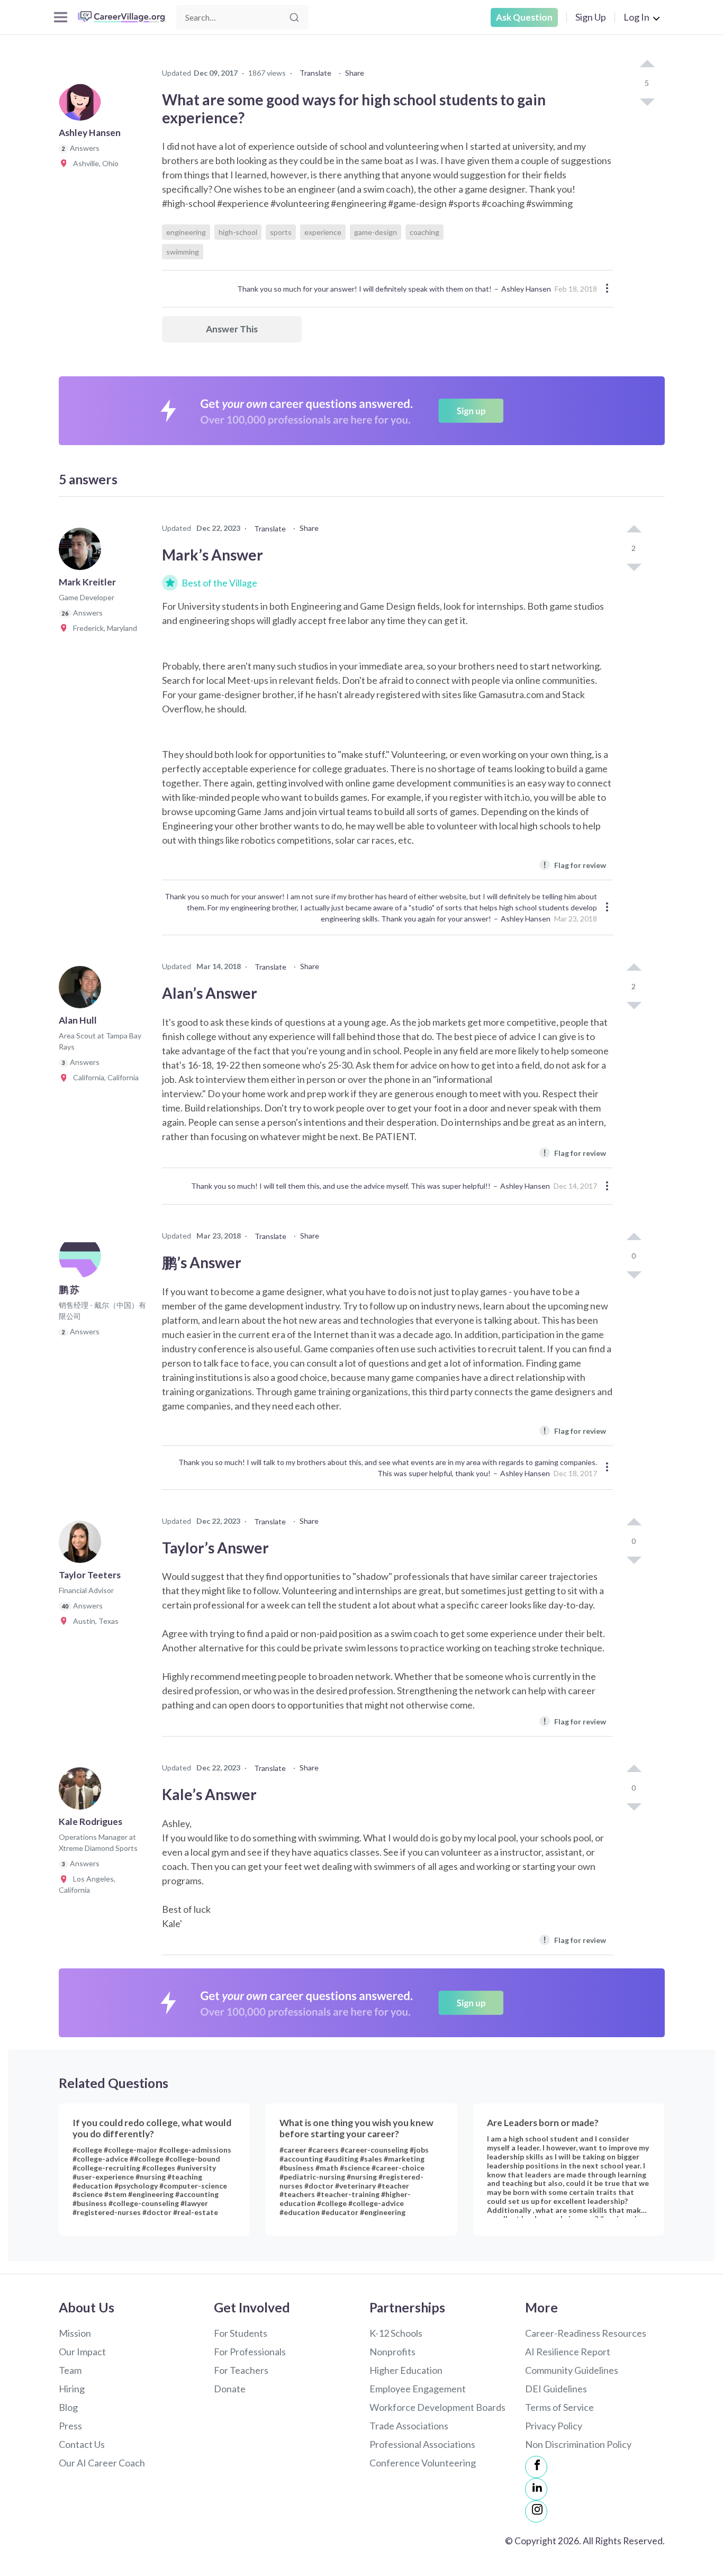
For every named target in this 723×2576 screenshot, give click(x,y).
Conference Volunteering (423, 2463)
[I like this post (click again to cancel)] (647, 65)
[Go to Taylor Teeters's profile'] (83, 1545)
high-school (238, 232)
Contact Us (82, 2444)
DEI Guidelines (556, 2389)
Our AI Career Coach (102, 2463)
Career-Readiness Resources (586, 2333)
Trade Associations (409, 2426)
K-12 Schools (396, 2333)
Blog (68, 2407)
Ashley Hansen (526, 289)
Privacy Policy (554, 2426)
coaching (424, 232)
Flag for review (575, 865)
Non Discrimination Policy (578, 2444)
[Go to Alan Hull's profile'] (83, 990)
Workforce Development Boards (437, 2407)
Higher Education (406, 2370)
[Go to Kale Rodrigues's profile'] (83, 1792)
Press (70, 2426)
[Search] (294, 17)
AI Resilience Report (568, 2352)
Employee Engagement (418, 2389)
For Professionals (250, 2352)
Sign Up (591, 17)
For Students (241, 2333)
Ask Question (524, 17)
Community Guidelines (572, 2370)
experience (323, 232)
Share (355, 73)
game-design (376, 232)
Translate (315, 73)
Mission (75, 2333)
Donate (230, 2389)
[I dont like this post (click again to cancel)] (647, 101)
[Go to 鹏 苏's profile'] (83, 1260)
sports (281, 232)
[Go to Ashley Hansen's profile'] (83, 103)
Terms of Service (559, 2407)
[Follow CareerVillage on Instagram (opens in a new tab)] (536, 2511)
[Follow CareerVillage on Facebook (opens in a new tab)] (536, 2467)
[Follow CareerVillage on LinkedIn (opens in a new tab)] (536, 2489)
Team (70, 2370)
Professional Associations (422, 2444)
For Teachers (241, 2370)
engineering (186, 232)
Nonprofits (392, 2352)
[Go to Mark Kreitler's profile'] (83, 552)
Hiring (72, 2389)
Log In (636, 17)
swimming (183, 252)
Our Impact (82, 2352)
